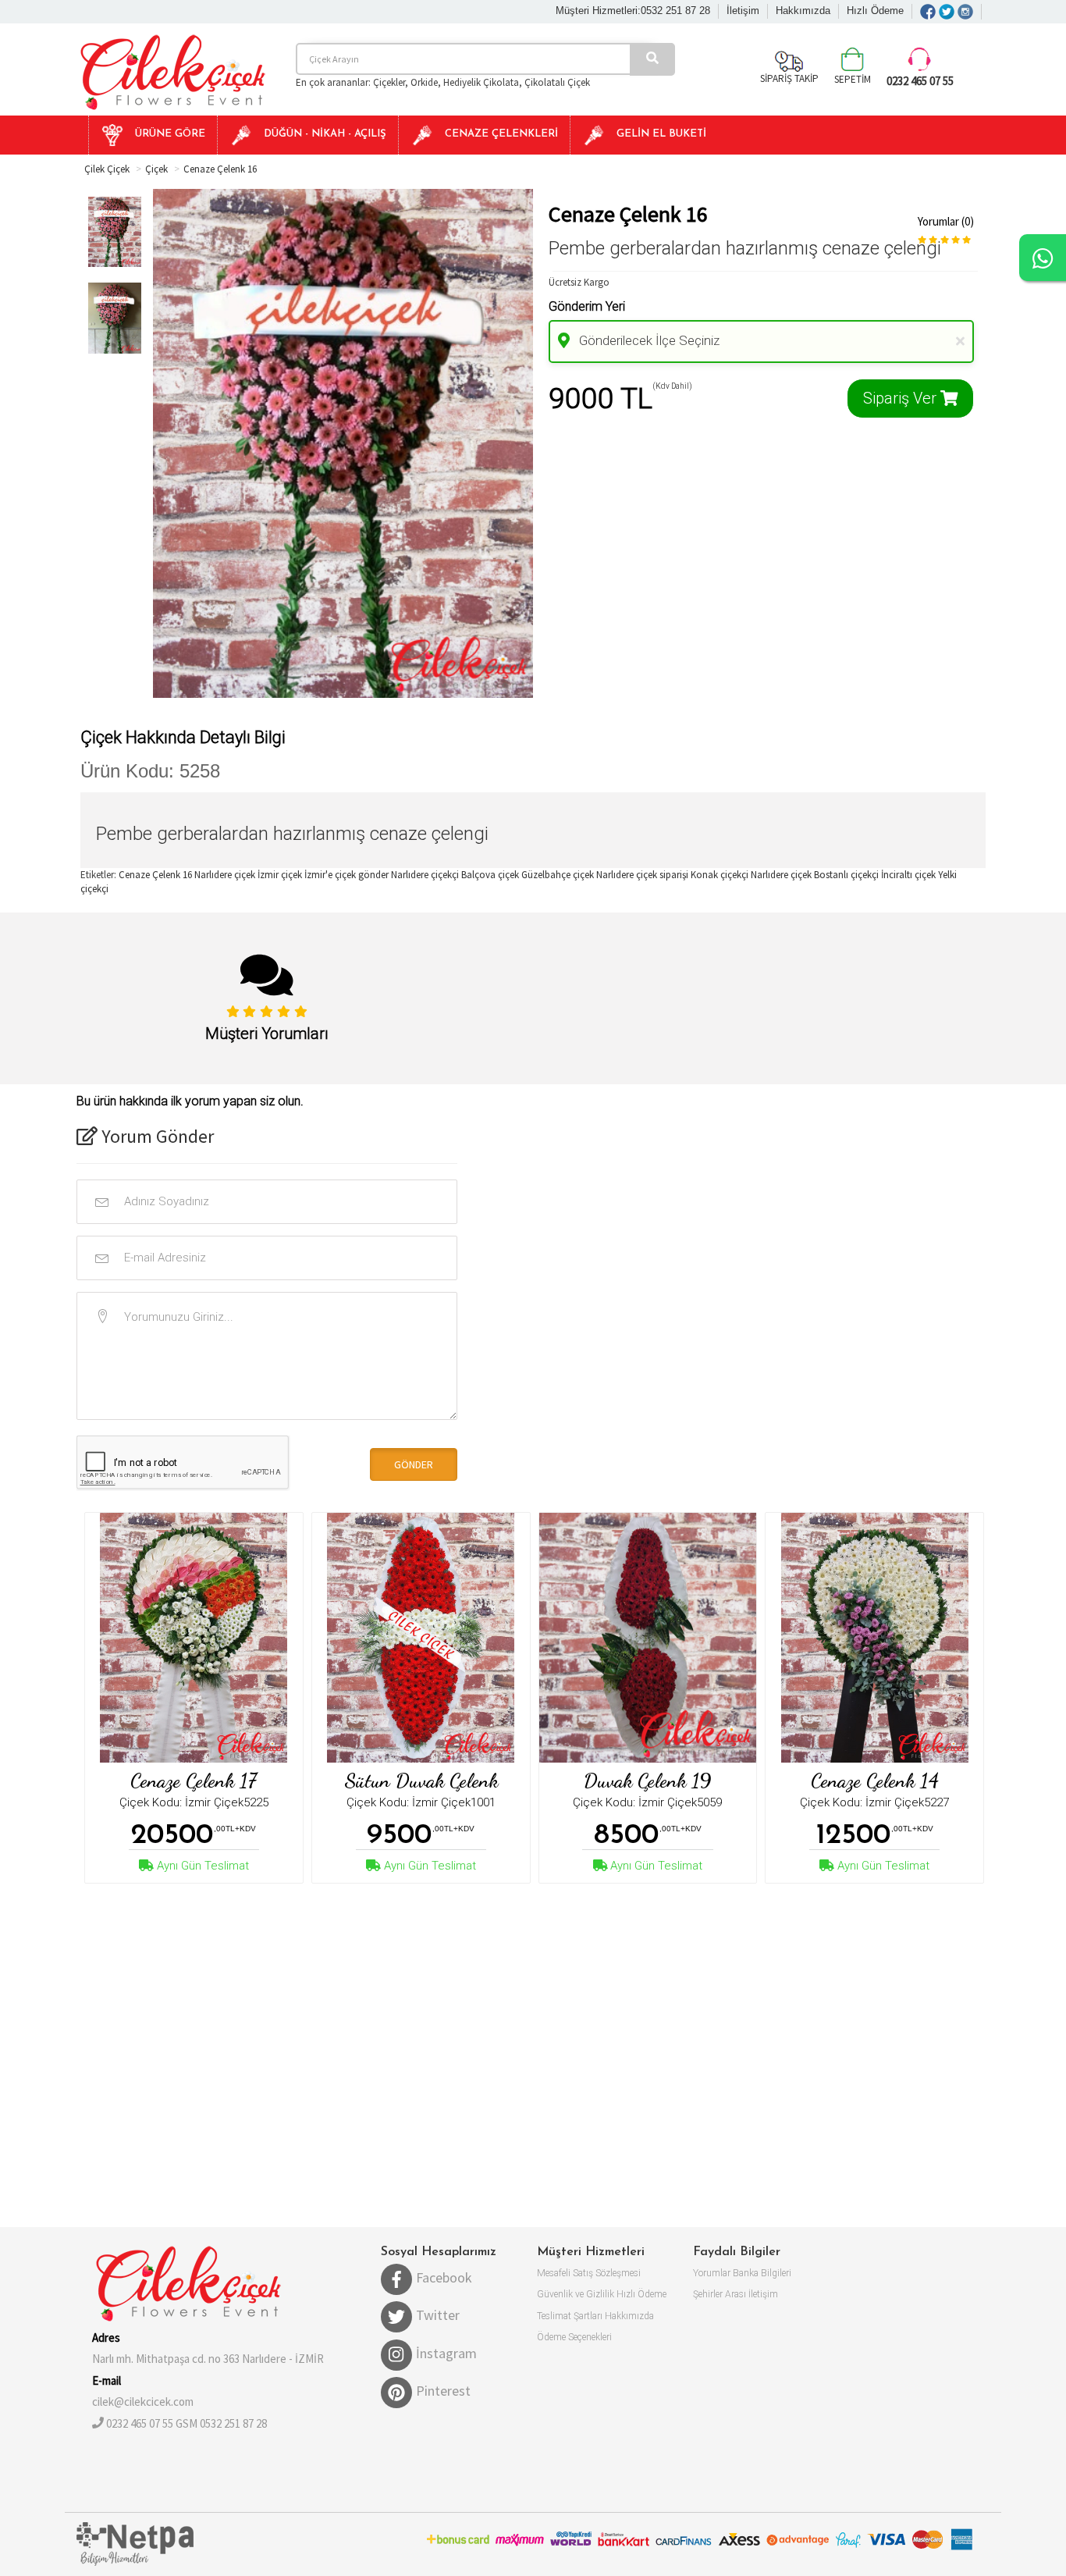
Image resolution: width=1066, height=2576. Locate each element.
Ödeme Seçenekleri (574, 2337)
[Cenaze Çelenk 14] (875, 1638)
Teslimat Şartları (570, 2316)
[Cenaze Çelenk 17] (194, 1638)
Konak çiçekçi (720, 875)
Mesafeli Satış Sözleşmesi (589, 2273)
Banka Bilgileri (762, 2273)
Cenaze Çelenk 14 (875, 1781)
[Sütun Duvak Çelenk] (421, 1638)
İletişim (743, 11)
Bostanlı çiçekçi (846, 875)
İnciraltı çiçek (908, 875)
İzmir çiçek (280, 875)
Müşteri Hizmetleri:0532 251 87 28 (633, 11)
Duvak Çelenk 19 (647, 1781)
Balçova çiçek (490, 875)
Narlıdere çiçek (781, 875)
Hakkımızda (803, 11)
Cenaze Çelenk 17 (194, 1781)
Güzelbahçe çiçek (558, 875)
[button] (153, 135)
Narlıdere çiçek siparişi (642, 875)
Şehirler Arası (720, 2294)
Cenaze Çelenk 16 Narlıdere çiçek (187, 875)
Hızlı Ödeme (875, 11)
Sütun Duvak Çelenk (421, 1781)
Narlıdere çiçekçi (425, 875)
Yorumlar (712, 2273)
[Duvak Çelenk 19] (648, 1638)
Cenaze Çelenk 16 (220, 169)
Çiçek (156, 169)
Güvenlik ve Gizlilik (576, 2294)
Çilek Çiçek (107, 169)
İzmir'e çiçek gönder (346, 875)
